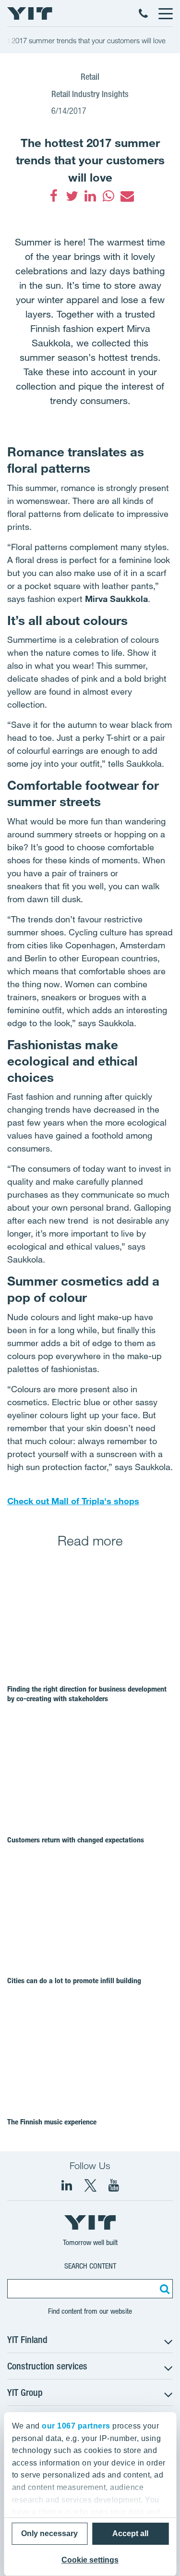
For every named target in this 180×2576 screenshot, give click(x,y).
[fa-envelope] (127, 196)
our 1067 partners (76, 2426)
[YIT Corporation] (114, 2185)
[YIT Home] (30, 13)
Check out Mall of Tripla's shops (73, 1501)
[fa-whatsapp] (108, 196)
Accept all (130, 2533)
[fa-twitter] (72, 196)
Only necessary (49, 2533)
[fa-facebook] (54, 196)
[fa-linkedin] (90, 196)
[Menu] (165, 13)
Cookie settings (90, 2560)
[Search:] (163, 2289)
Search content (90, 2266)
